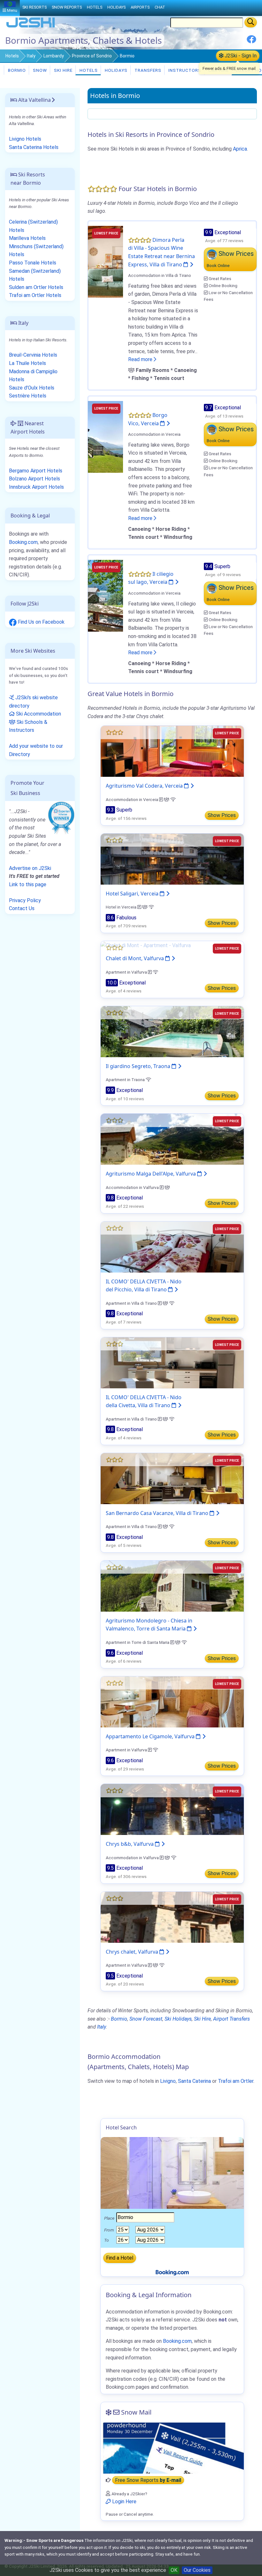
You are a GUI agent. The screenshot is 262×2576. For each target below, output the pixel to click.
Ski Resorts (35, 7)
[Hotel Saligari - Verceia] (172, 859)
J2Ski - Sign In (240, 56)
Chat (160, 7)
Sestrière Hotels (28, 396)
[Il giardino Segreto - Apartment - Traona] (172, 1031)
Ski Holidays (178, 2019)
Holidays (116, 70)
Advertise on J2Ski (30, 868)
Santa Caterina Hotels (34, 147)
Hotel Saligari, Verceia (133, 894)
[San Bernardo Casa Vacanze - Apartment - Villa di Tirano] (172, 1478)
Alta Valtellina (34, 100)
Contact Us (22, 908)
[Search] (251, 22)
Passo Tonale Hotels (33, 263)
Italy (31, 56)
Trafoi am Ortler (236, 2081)
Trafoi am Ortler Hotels (35, 295)
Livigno (168, 2081)
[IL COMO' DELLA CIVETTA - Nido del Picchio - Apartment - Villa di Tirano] (172, 1247)
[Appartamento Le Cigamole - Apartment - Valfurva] (172, 1701)
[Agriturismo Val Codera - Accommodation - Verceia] (172, 751)
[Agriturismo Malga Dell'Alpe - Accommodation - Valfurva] (172, 1139)
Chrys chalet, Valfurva (133, 1952)
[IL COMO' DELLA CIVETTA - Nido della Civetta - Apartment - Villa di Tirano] (172, 1362)
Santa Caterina (194, 2081)
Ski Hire (63, 70)
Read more (141, 359)
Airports (140, 7)
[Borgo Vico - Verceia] (105, 437)
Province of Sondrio (92, 56)
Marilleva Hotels (27, 238)
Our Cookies (197, 2570)
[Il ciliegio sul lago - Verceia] (105, 595)
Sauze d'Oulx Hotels (32, 388)
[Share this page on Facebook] (251, 42)
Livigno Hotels (25, 139)
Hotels (12, 56)
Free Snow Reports (148, 2480)
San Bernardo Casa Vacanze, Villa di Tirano (158, 1513)
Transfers (147, 70)
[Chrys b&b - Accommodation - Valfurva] (172, 1809)
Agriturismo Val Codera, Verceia (145, 786)
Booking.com (23, 542)
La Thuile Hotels (27, 363)
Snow (39, 70)
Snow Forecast (146, 2019)
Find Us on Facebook (41, 622)
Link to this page (28, 884)
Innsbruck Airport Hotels (36, 487)
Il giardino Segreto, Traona (139, 1066)
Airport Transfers (231, 2019)
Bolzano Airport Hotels (35, 479)
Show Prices (222, 815)
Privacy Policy (25, 900)
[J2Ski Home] (31, 27)
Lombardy (54, 56)
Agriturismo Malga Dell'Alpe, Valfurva (151, 1174)
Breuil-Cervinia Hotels (33, 355)
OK (174, 2570)
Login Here (124, 2502)
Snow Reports (67, 7)
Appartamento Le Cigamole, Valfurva (151, 1736)
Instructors (184, 70)
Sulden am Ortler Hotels (36, 287)
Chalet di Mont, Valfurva (135, 958)
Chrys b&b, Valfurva (130, 1844)
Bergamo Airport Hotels (36, 471)
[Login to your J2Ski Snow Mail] (172, 2448)
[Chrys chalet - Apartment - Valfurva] (172, 1917)
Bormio (16, 70)
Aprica (240, 149)
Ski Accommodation (38, 714)
